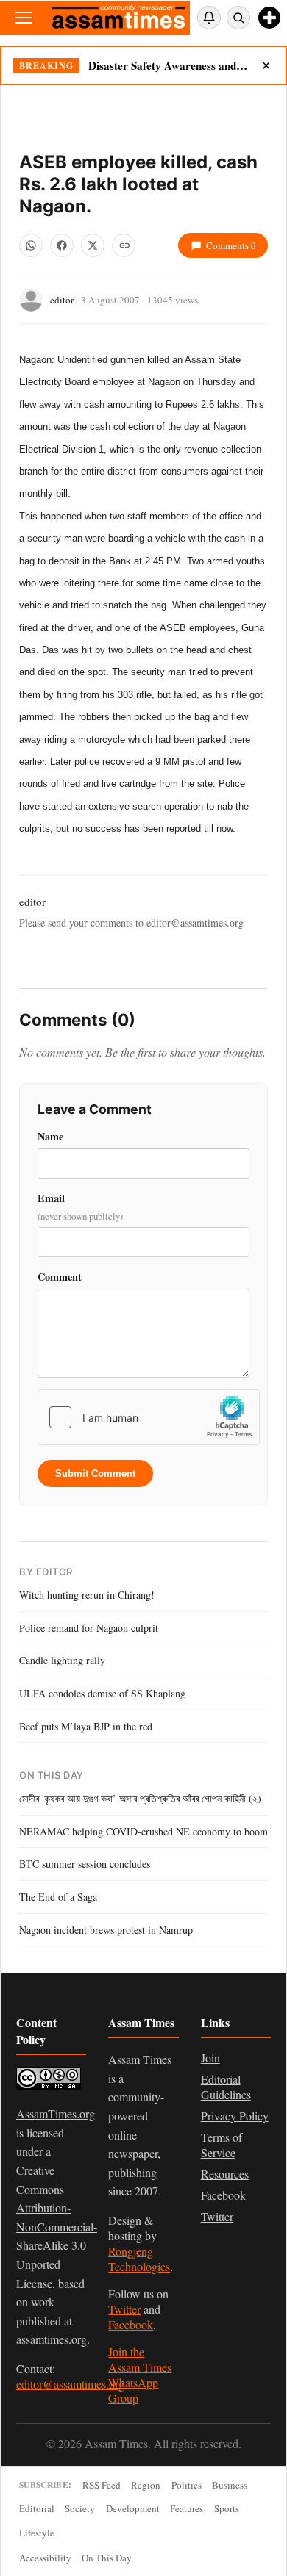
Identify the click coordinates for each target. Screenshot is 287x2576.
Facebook (131, 2324)
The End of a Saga (58, 1897)
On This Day (107, 2558)
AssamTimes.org (56, 2113)
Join (210, 2058)
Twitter (124, 2309)
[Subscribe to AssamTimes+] (269, 18)
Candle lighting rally (62, 1660)
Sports (227, 2508)
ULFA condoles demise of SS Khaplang (102, 1693)
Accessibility (45, 2558)
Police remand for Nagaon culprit (89, 1628)
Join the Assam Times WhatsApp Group (140, 2375)
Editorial (37, 2508)
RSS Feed (102, 2485)
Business (230, 2485)
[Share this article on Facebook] (62, 245)
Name (50, 1136)
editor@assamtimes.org (70, 2384)
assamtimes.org (52, 2339)
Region (146, 2485)
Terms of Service (222, 2145)
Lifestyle (37, 2533)
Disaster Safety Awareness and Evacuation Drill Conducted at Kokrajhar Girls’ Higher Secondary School (169, 65)
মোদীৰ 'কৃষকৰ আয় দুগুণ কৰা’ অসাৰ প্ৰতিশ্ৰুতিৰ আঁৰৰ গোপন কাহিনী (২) (140, 1798)
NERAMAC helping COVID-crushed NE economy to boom (143, 1831)
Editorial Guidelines (226, 2087)
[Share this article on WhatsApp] (31, 245)
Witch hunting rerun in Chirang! (87, 1595)
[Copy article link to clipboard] (124, 245)
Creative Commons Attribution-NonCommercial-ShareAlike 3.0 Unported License (57, 2227)
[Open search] (238, 18)
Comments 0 (231, 245)
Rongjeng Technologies (139, 2259)
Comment (60, 1277)
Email (80, 1207)
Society (80, 2508)
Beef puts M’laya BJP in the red (86, 1726)
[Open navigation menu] (24, 18)
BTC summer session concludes (85, 1864)
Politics (187, 2485)
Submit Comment (95, 1474)
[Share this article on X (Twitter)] (93, 245)
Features (187, 2508)
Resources (225, 2174)
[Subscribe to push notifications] (209, 18)
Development (133, 2508)
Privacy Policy (235, 2116)
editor (62, 300)
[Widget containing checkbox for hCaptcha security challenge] (149, 1417)
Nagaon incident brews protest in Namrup (106, 1930)
